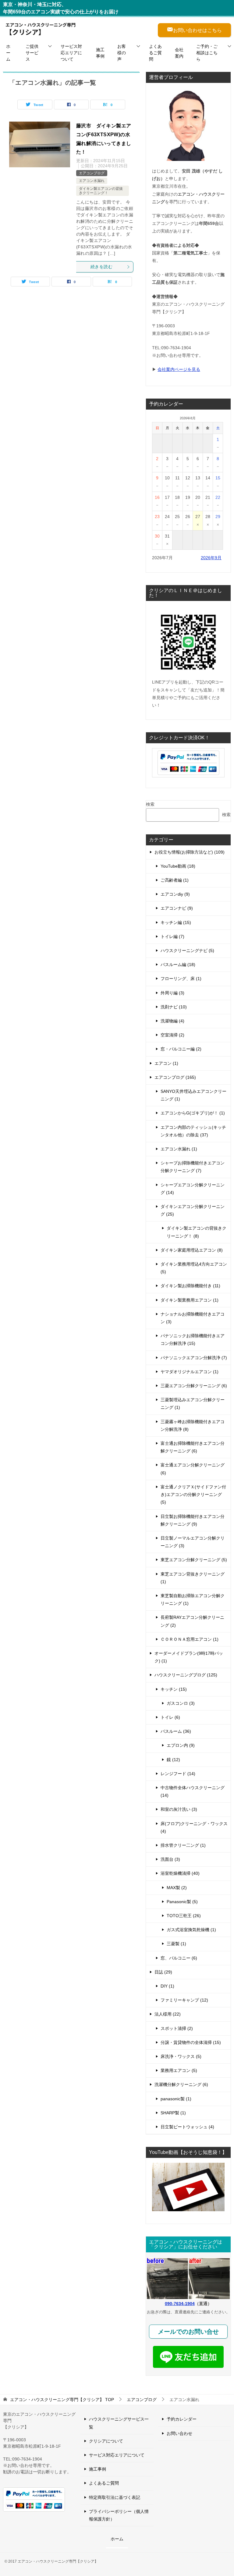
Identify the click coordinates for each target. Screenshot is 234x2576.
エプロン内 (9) (181, 1745)
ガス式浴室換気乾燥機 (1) (191, 1930)
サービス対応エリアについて (71, 53)
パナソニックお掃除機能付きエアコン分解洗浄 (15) (193, 1340)
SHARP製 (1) (173, 2113)
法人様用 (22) (168, 2014)
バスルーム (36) (176, 1731)
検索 (150, 804)
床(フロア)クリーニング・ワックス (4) (194, 1827)
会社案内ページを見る (179, 369)
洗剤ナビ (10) (174, 1007)
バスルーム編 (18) (178, 965)
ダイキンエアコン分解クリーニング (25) (193, 1210)
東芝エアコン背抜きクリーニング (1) (193, 1578)
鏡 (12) (173, 1760)
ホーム (8, 53)
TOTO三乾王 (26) (184, 1916)
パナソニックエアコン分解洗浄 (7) (194, 1358)
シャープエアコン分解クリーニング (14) (193, 1189)
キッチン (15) (174, 1689)
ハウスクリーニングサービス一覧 (119, 2423)
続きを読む (101, 267)
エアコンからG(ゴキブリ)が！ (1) (193, 1113)
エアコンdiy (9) (175, 894)
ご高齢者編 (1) (175, 880)
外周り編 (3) (172, 993)
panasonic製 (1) (176, 2099)
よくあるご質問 (155, 53)
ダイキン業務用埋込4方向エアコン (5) (194, 1268)
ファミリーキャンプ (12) (184, 2000)
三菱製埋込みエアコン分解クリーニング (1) (193, 1403)
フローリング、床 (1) (181, 979)
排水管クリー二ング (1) (183, 1845)
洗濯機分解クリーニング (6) (181, 2084)
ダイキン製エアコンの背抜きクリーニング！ (101, 191)
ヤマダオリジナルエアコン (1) (190, 1372)
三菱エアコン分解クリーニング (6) (194, 1386)
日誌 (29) (163, 1972)
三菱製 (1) (176, 1944)
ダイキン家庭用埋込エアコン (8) (192, 1250)
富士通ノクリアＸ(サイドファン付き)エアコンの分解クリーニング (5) (193, 1494)
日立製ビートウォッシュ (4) (187, 2127)
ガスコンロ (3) (181, 1703)
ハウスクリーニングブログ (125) (186, 1675)
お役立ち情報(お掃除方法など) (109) (190, 852)
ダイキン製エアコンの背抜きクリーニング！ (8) (197, 1232)
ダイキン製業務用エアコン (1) (190, 1300)
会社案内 (179, 53)
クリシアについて (106, 2441)
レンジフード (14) (178, 1774)
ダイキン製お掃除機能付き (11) (190, 1286)
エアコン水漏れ (92, 181)
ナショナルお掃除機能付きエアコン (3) (193, 1318)
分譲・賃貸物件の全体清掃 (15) (191, 2042)
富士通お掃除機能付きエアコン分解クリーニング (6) (193, 1447)
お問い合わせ (179, 2433)
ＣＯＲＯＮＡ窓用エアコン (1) (190, 1639)
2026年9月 (211, 558)
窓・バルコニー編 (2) (181, 1049)
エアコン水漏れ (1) (179, 1149)
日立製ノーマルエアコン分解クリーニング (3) (193, 1542)
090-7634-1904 (180, 2304)
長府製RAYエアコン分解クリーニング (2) (192, 1621)
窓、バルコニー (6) (179, 1958)
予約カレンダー (182, 2419)
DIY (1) (167, 1986)
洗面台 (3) (170, 1859)
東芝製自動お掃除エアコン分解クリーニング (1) (193, 1599)
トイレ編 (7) (172, 936)
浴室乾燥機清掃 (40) (180, 1873)
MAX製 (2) (177, 1888)
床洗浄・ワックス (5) (181, 2056)
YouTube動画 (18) (178, 866)
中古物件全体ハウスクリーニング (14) (193, 1791)
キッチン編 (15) (176, 922)
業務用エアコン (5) (179, 2070)
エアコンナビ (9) (177, 908)
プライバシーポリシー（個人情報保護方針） (119, 2515)
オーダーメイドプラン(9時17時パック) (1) (189, 1657)
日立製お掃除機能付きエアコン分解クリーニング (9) (193, 1520)
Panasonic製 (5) (182, 1902)
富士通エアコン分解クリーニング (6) (193, 1469)
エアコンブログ (92, 173)
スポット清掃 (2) (177, 2028)
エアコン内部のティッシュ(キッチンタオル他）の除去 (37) (193, 1131)
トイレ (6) (170, 1717)
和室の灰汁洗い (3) (179, 1809)
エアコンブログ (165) (175, 1077)
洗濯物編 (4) (172, 1021)
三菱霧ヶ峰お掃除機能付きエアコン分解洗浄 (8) (193, 1425)
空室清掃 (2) (172, 1035)
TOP (62, 2400)
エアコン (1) (166, 1063)
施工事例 (100, 53)
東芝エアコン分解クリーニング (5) (194, 1560)
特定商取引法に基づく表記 (115, 2497)
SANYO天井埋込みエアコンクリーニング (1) (193, 1095)
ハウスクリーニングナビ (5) (187, 950)
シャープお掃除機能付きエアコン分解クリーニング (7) (193, 1167)
